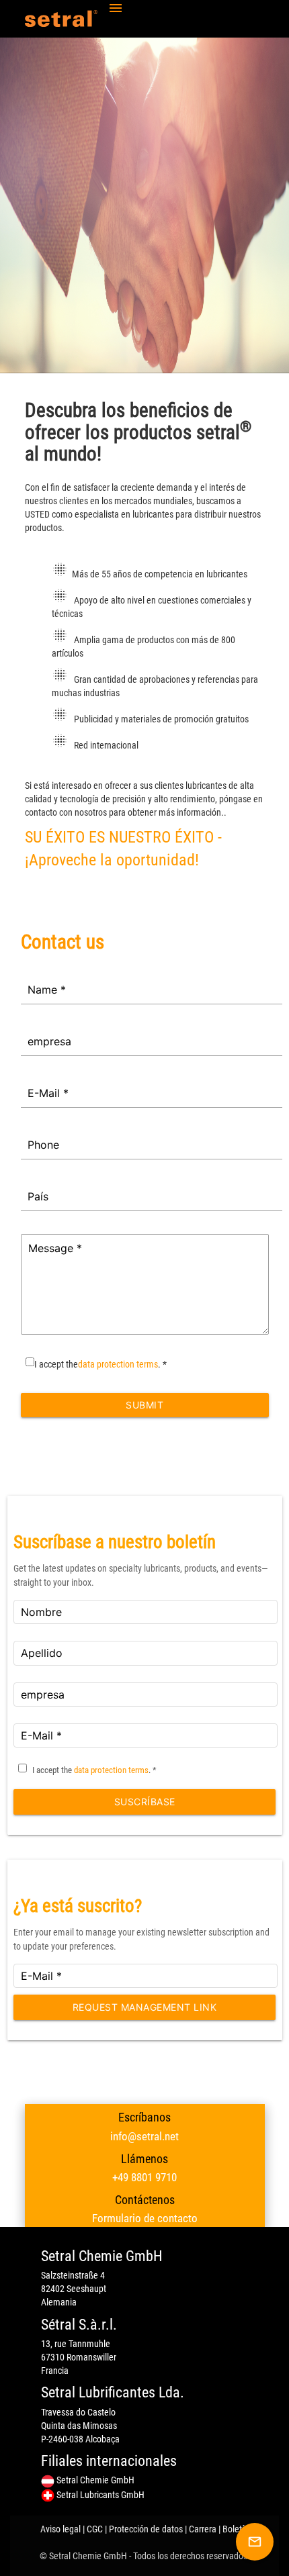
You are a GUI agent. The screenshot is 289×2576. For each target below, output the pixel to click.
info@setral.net (144, 2136)
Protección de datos (146, 2529)
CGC (95, 2529)
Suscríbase (145, 1802)
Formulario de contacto (145, 2218)
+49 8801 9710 (144, 2177)
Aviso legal (60, 2529)
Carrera (203, 2529)
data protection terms (118, 1364)
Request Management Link (145, 2007)
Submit (144, 1405)
